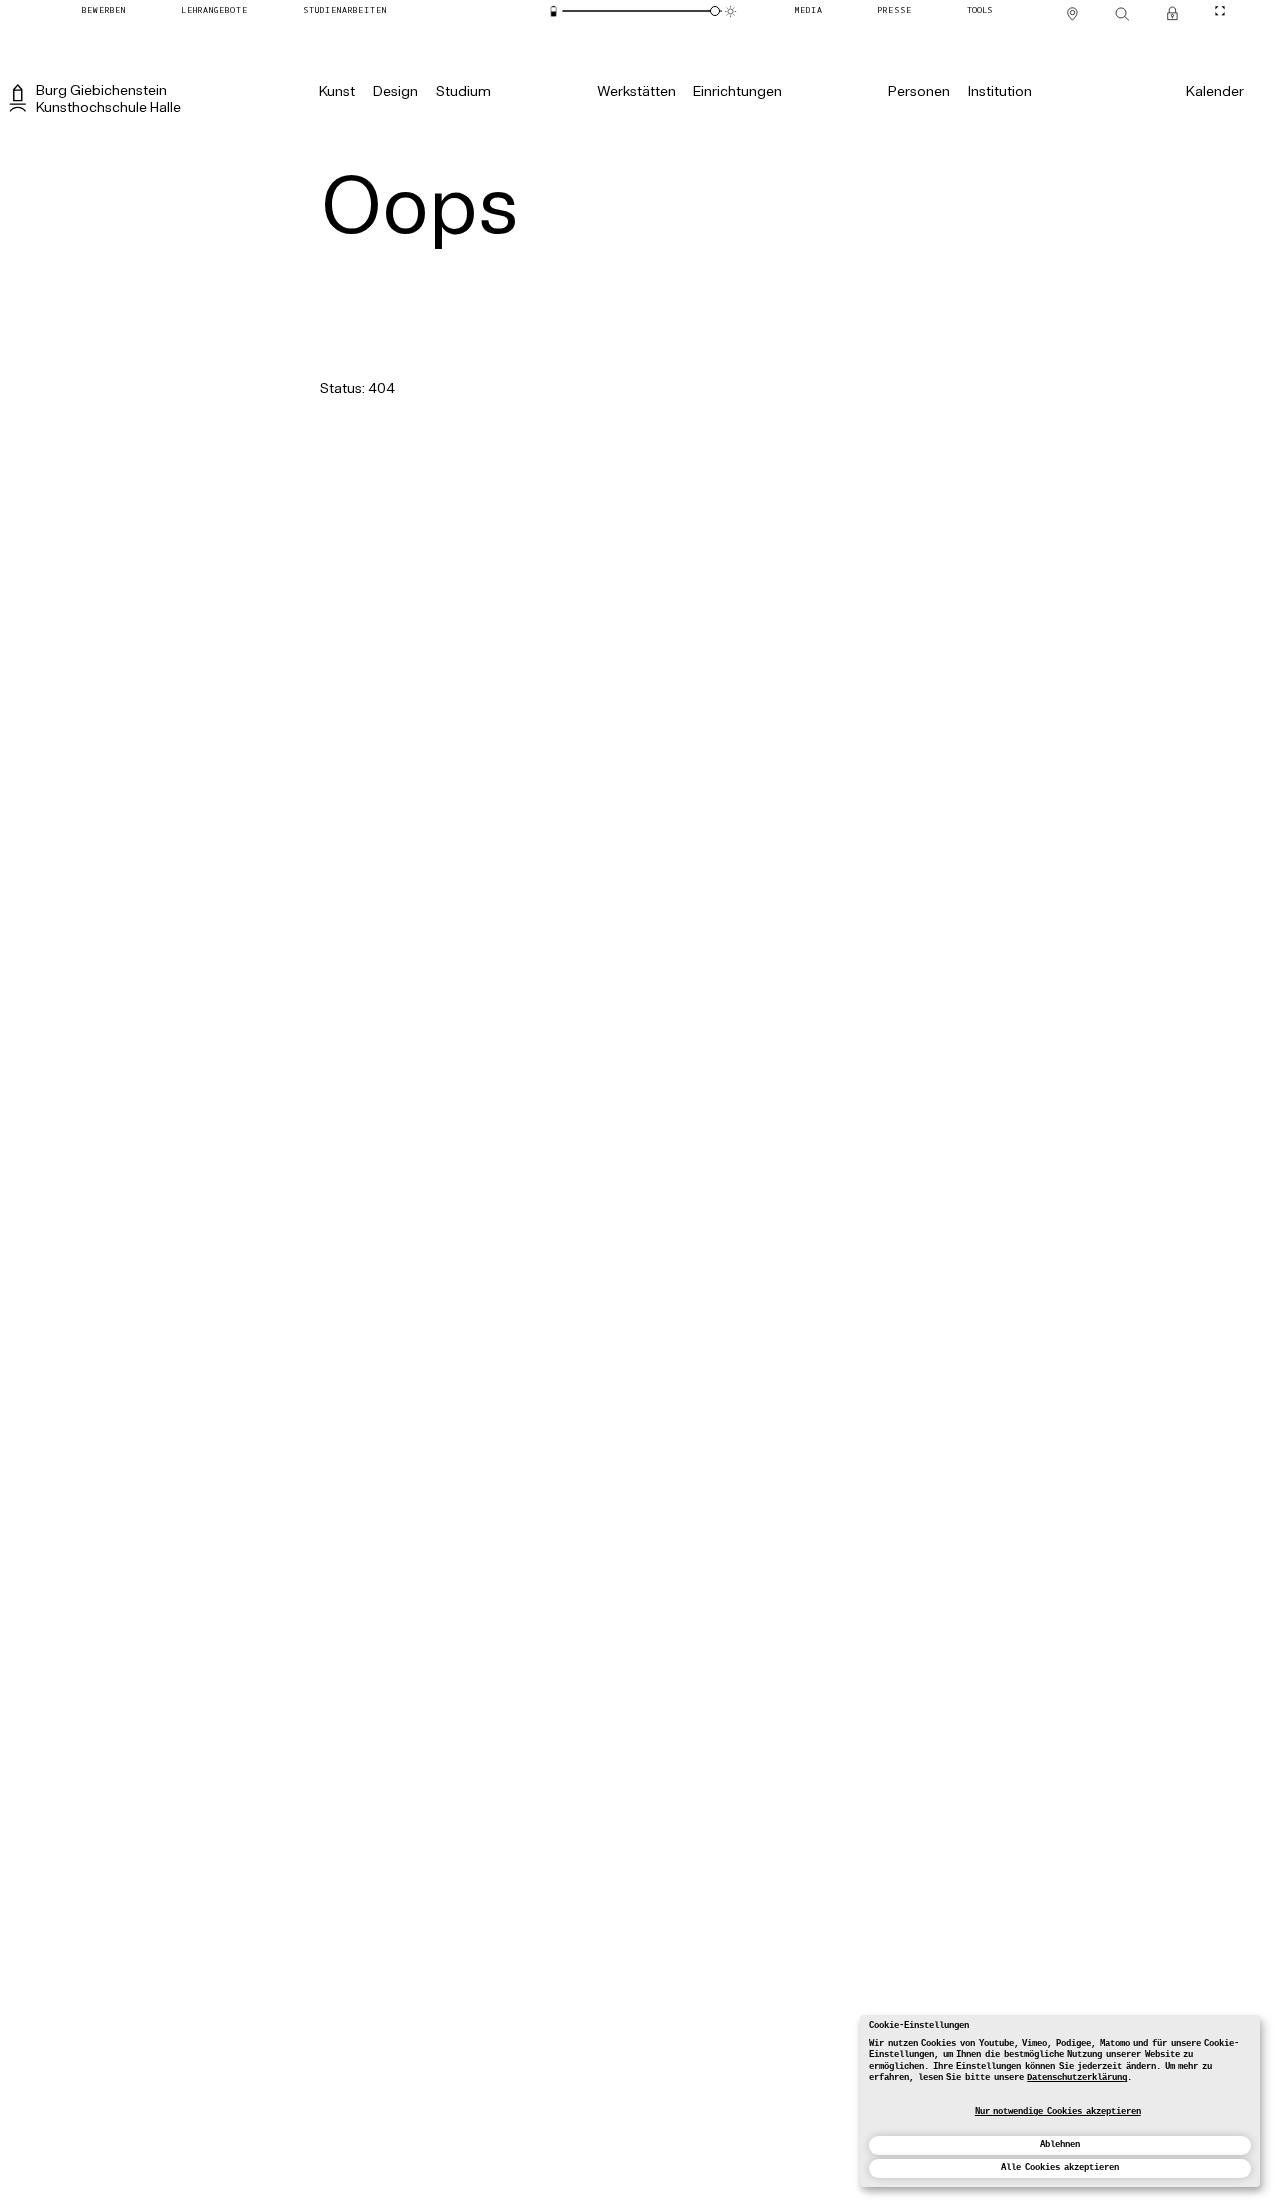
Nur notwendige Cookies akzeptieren (1058, 2112)
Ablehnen (1060, 2145)
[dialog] (1060, 2101)
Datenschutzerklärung (1077, 2078)
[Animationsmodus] (730, 11)
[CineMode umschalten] (1220, 10)
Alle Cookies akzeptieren (1059, 2168)
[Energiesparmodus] (553, 11)
